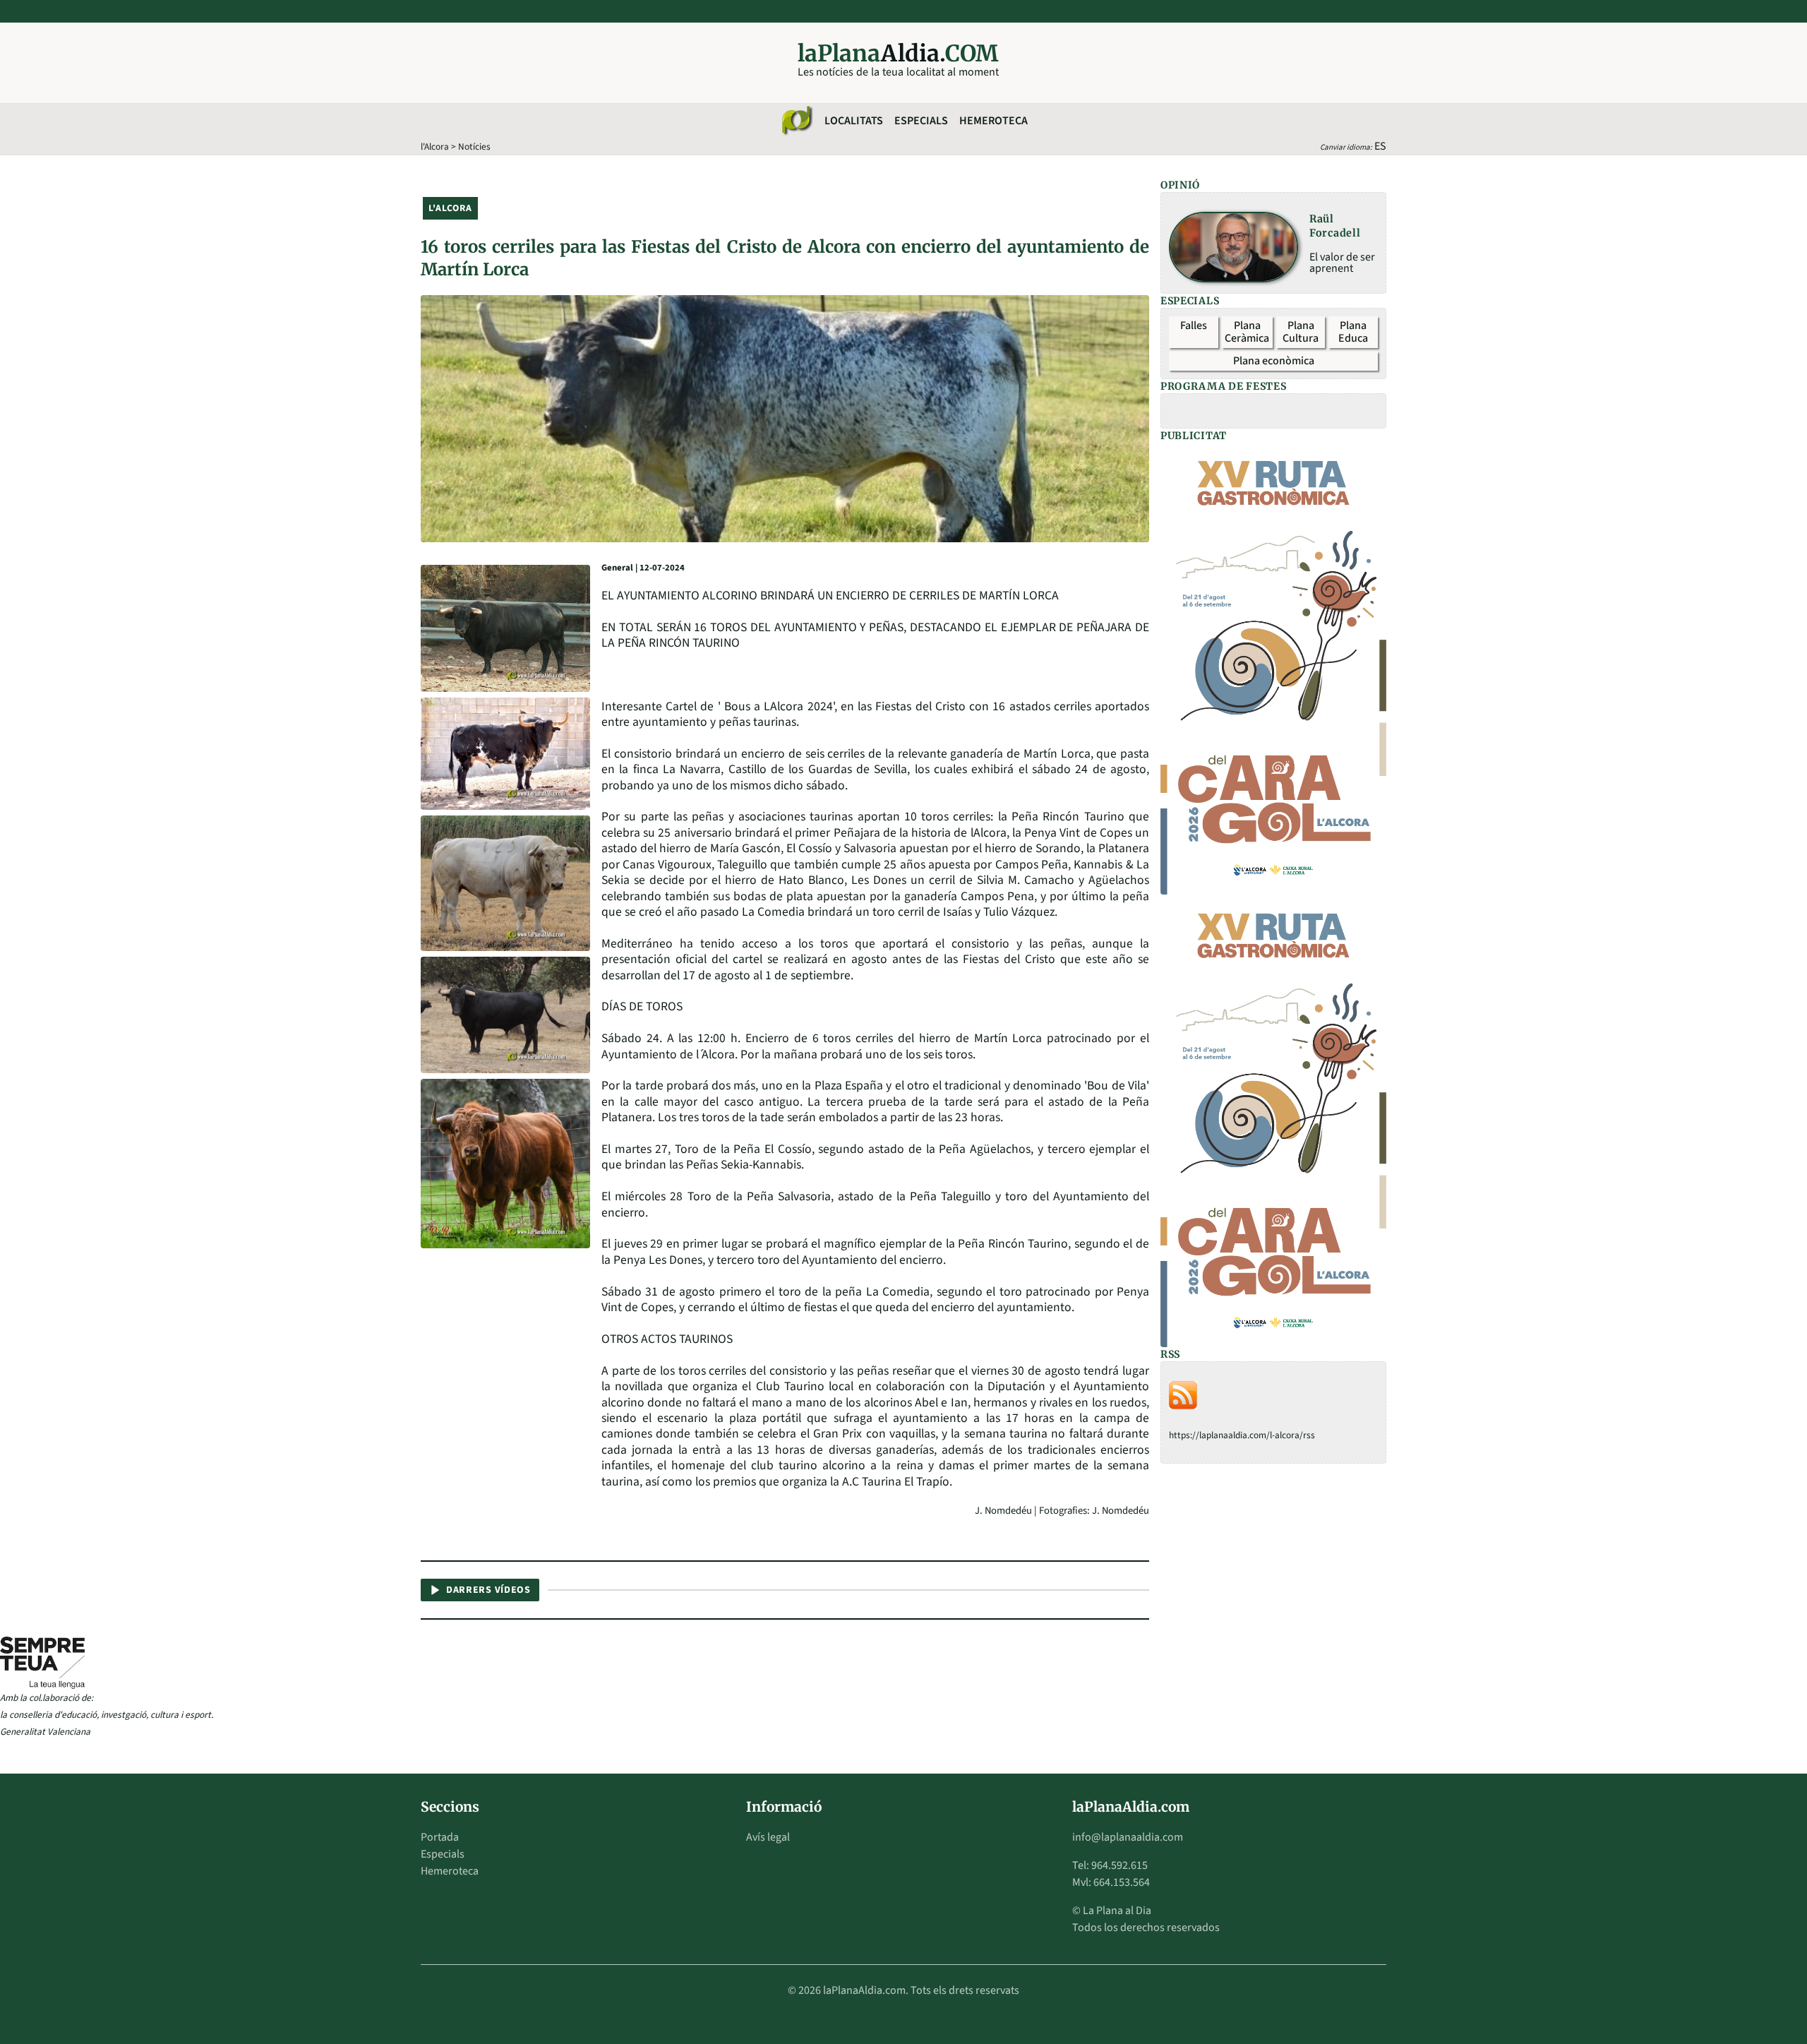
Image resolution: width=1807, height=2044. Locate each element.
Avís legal (768, 1837)
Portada (440, 1837)
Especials (921, 121)
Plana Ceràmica (1247, 332)
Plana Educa (1353, 332)
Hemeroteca (993, 121)
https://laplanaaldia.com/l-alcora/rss (1242, 1435)
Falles (1194, 325)
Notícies (474, 147)
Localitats (854, 121)
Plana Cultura (1301, 332)
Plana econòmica (1274, 361)
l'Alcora (435, 147)
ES (1380, 146)
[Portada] (796, 121)
